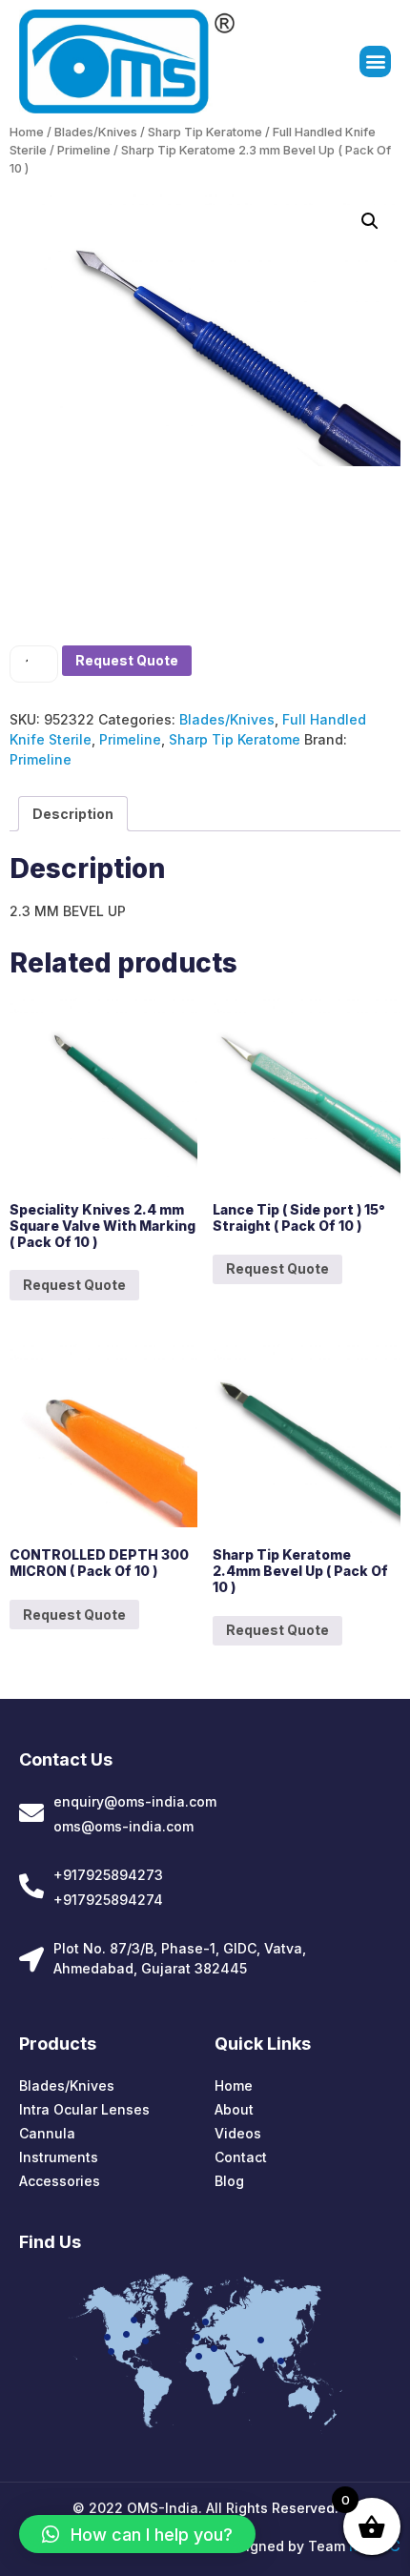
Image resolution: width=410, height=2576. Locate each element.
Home (27, 132)
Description (73, 814)
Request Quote (127, 660)
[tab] (73, 814)
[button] (375, 61)
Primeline (84, 150)
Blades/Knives (96, 132)
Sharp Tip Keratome (205, 132)
